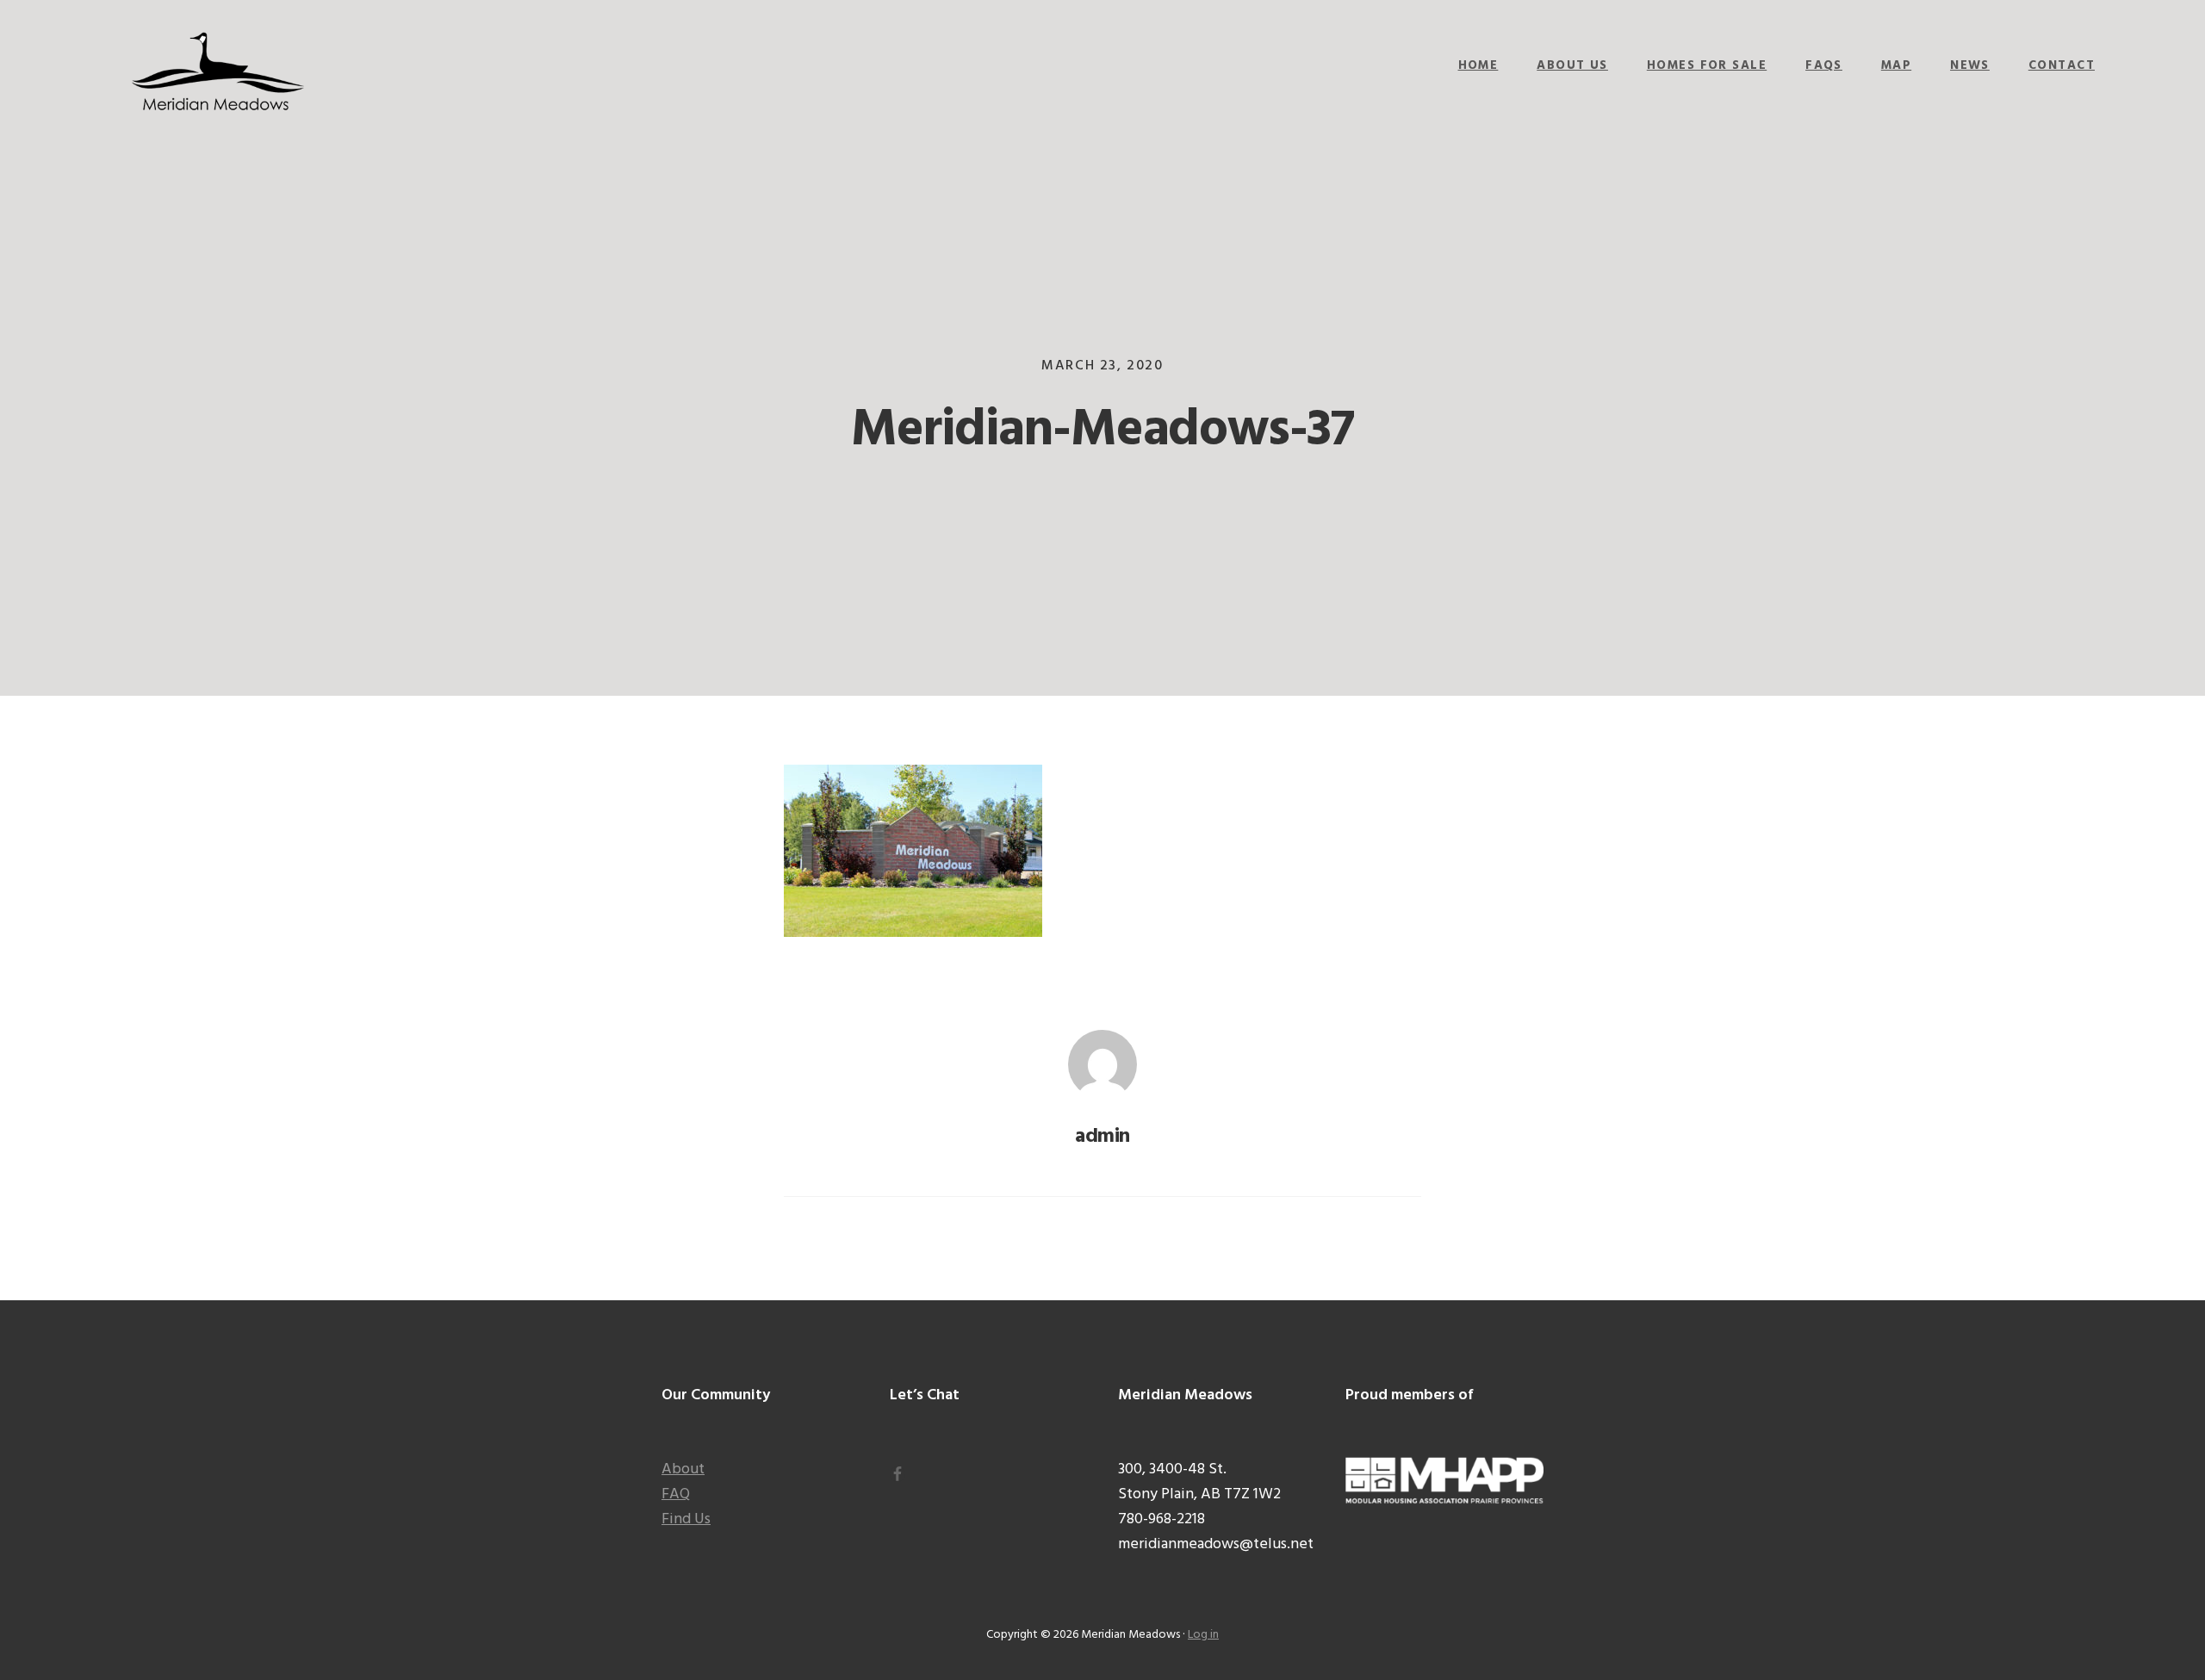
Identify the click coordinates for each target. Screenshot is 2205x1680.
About (683, 1469)
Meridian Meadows (218, 73)
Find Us (686, 1519)
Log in (1203, 1635)
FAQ (676, 1494)
